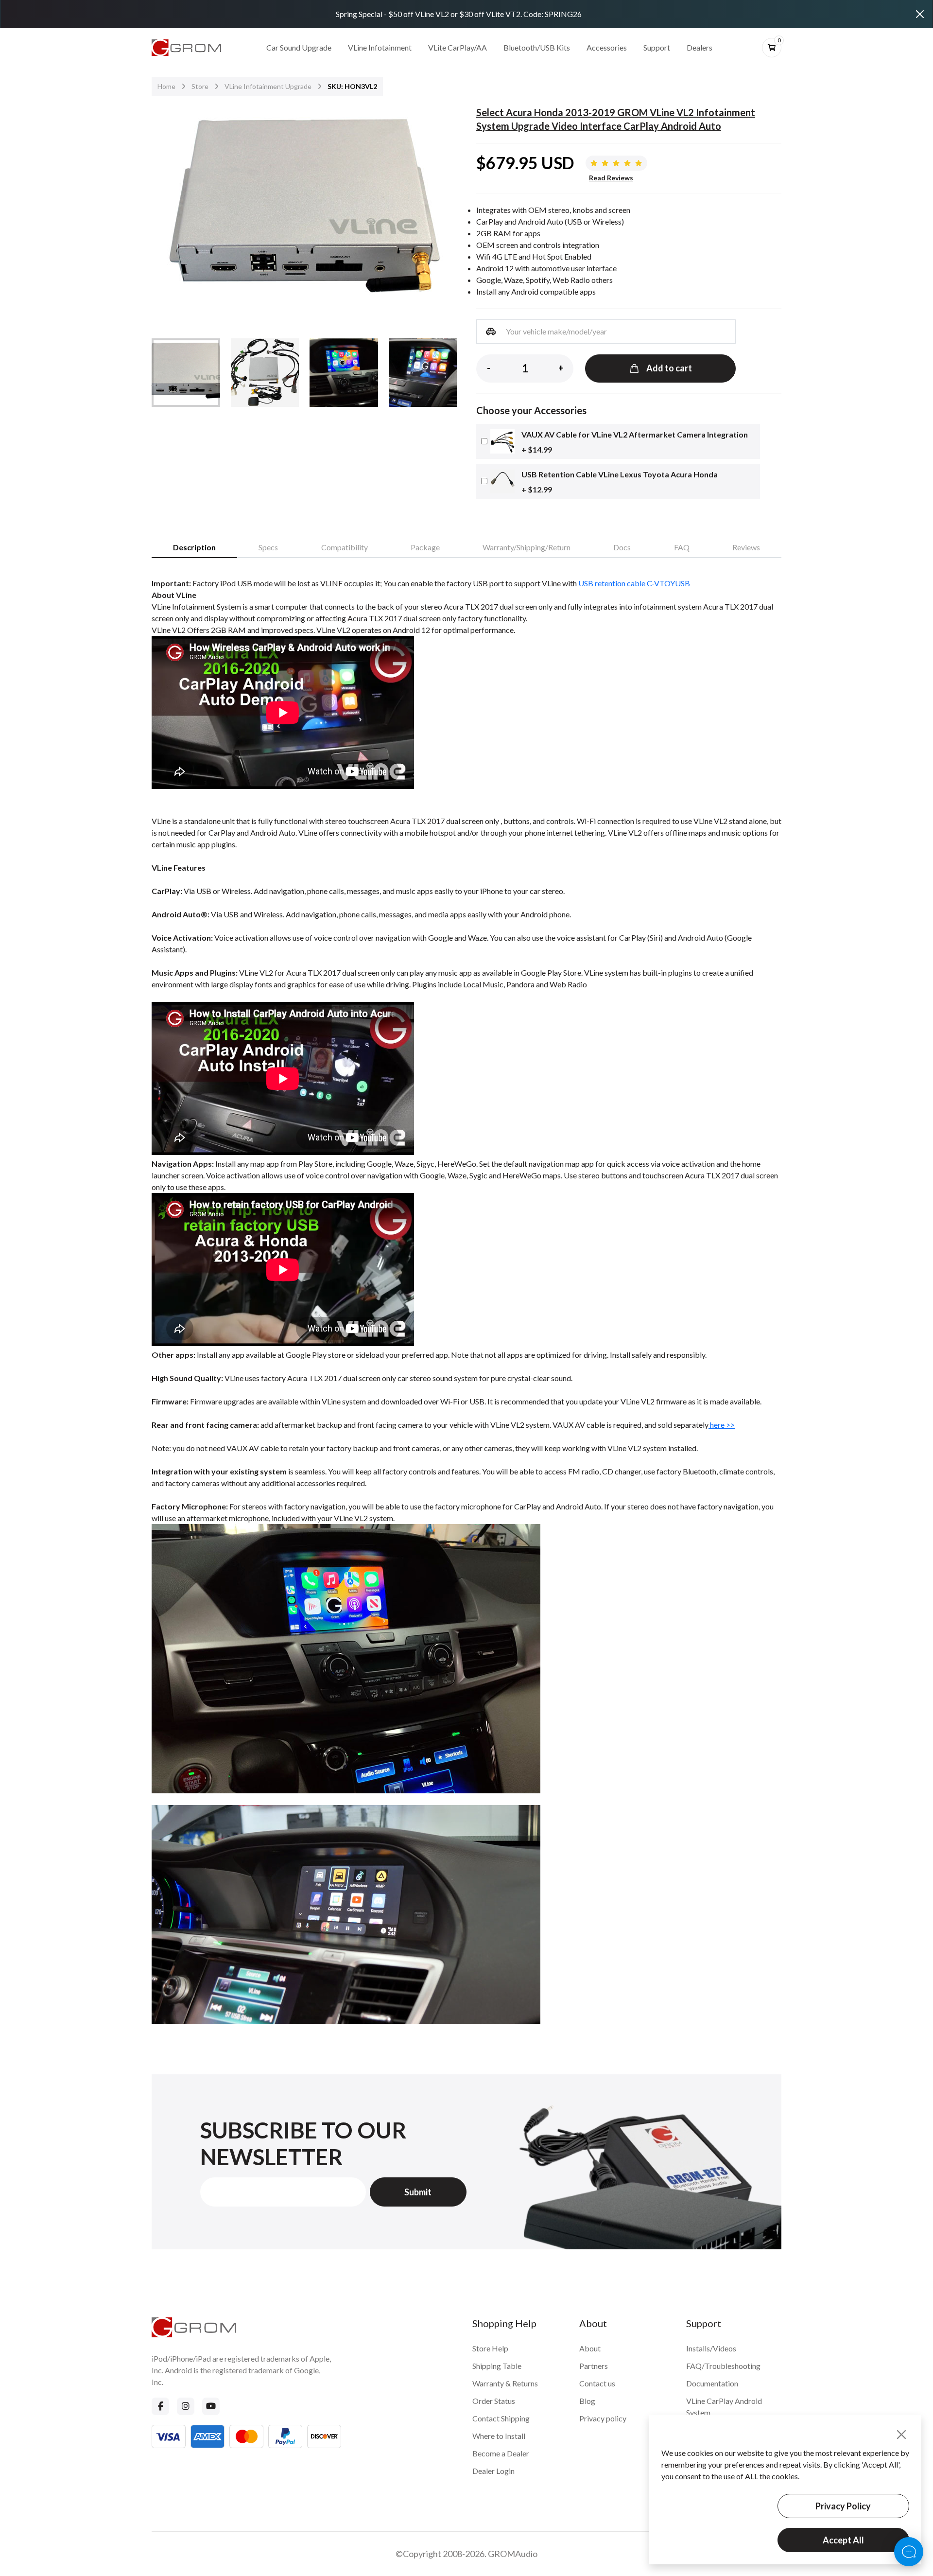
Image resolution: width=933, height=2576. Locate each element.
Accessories (607, 47)
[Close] (920, 14)
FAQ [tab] (682, 547)
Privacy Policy (843, 2506)
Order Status (494, 2401)
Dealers (700, 47)
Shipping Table (497, 2366)
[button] (443, 210)
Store (200, 86)
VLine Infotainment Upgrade (268, 86)
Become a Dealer (501, 2453)
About (590, 2348)
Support (657, 47)
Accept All (843, 2540)
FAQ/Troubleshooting (723, 2366)
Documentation (712, 2383)
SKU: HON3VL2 (352, 86)
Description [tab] (194, 547)
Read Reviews (611, 178)
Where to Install (499, 2436)
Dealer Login (493, 2471)
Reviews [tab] (746, 547)
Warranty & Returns (505, 2383)
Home (166, 86)
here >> (722, 1425)
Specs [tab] (268, 547)
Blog (587, 2401)
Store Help (490, 2348)
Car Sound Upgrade (299, 47)
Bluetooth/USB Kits (537, 47)
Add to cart (669, 368)
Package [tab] (425, 547)
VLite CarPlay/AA (458, 47)
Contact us (597, 2383)
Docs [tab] (622, 547)
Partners (594, 2366)
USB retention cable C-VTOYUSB (634, 583)
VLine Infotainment (380, 47)
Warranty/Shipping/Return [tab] (527, 547)
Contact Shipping (501, 2418)
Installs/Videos (711, 2348)
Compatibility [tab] (345, 547)
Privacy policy (603, 2418)
